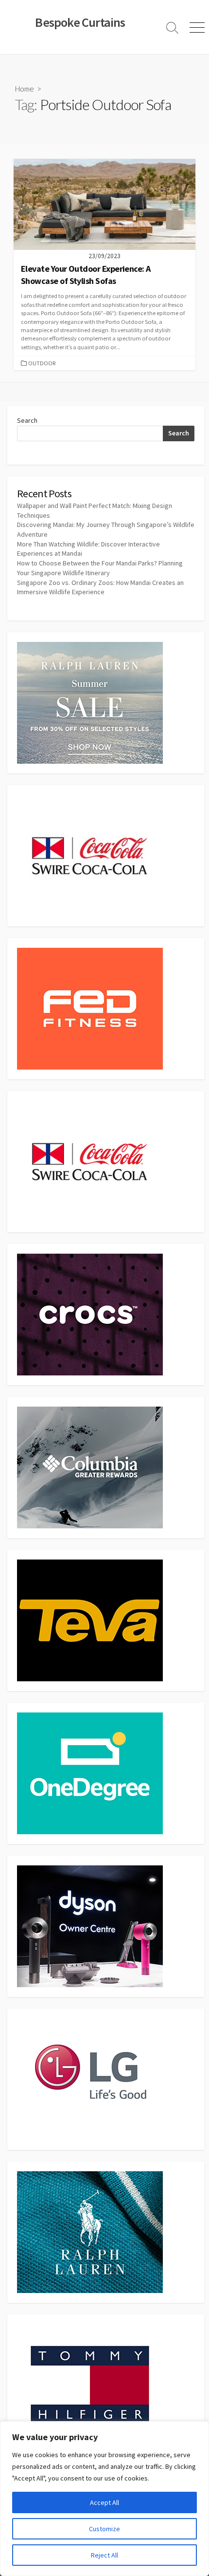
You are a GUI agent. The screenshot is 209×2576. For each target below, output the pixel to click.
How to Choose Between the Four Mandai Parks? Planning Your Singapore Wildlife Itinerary (100, 568)
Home (25, 89)
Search (27, 420)
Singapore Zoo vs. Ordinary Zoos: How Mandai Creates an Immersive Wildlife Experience (100, 587)
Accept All (104, 2502)
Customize (104, 2529)
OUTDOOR (42, 363)
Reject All (104, 2555)
